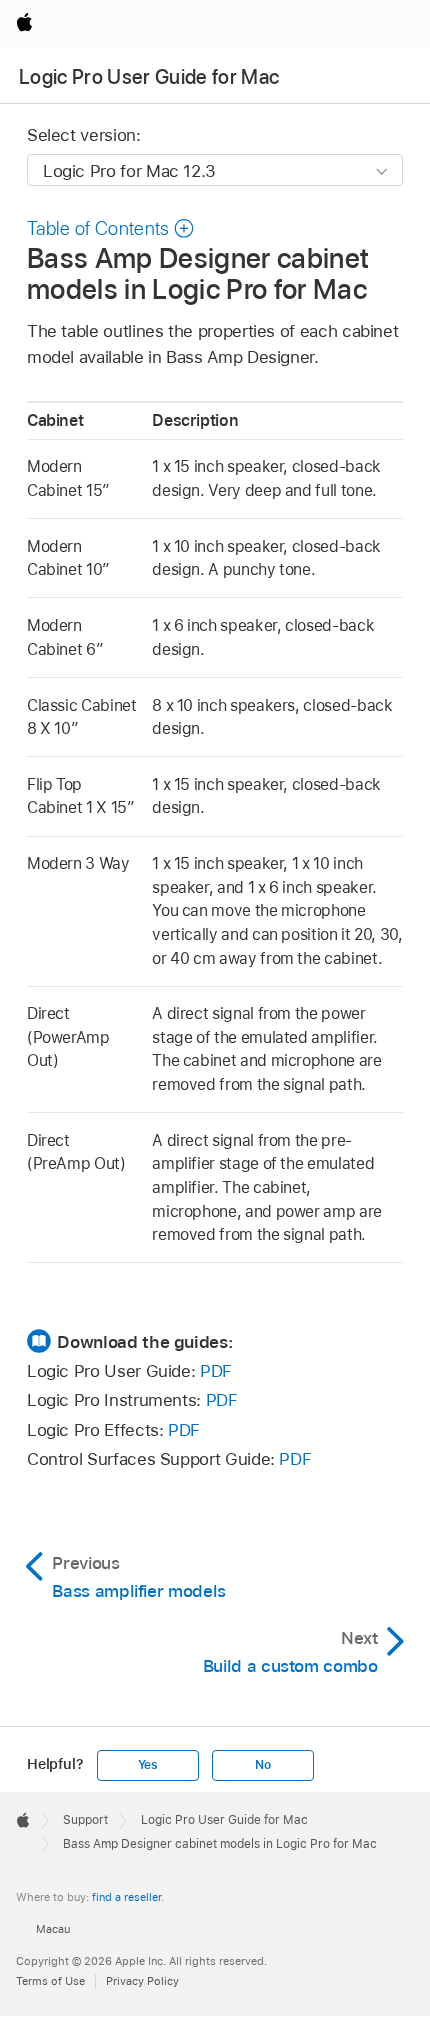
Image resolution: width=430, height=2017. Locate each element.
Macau (53, 1929)
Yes (148, 1765)
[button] (111, 228)
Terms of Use (50, 1981)
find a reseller (126, 1897)
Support (85, 1820)
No (263, 1765)
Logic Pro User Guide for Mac (149, 77)
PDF (216, 1371)
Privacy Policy (142, 1981)
